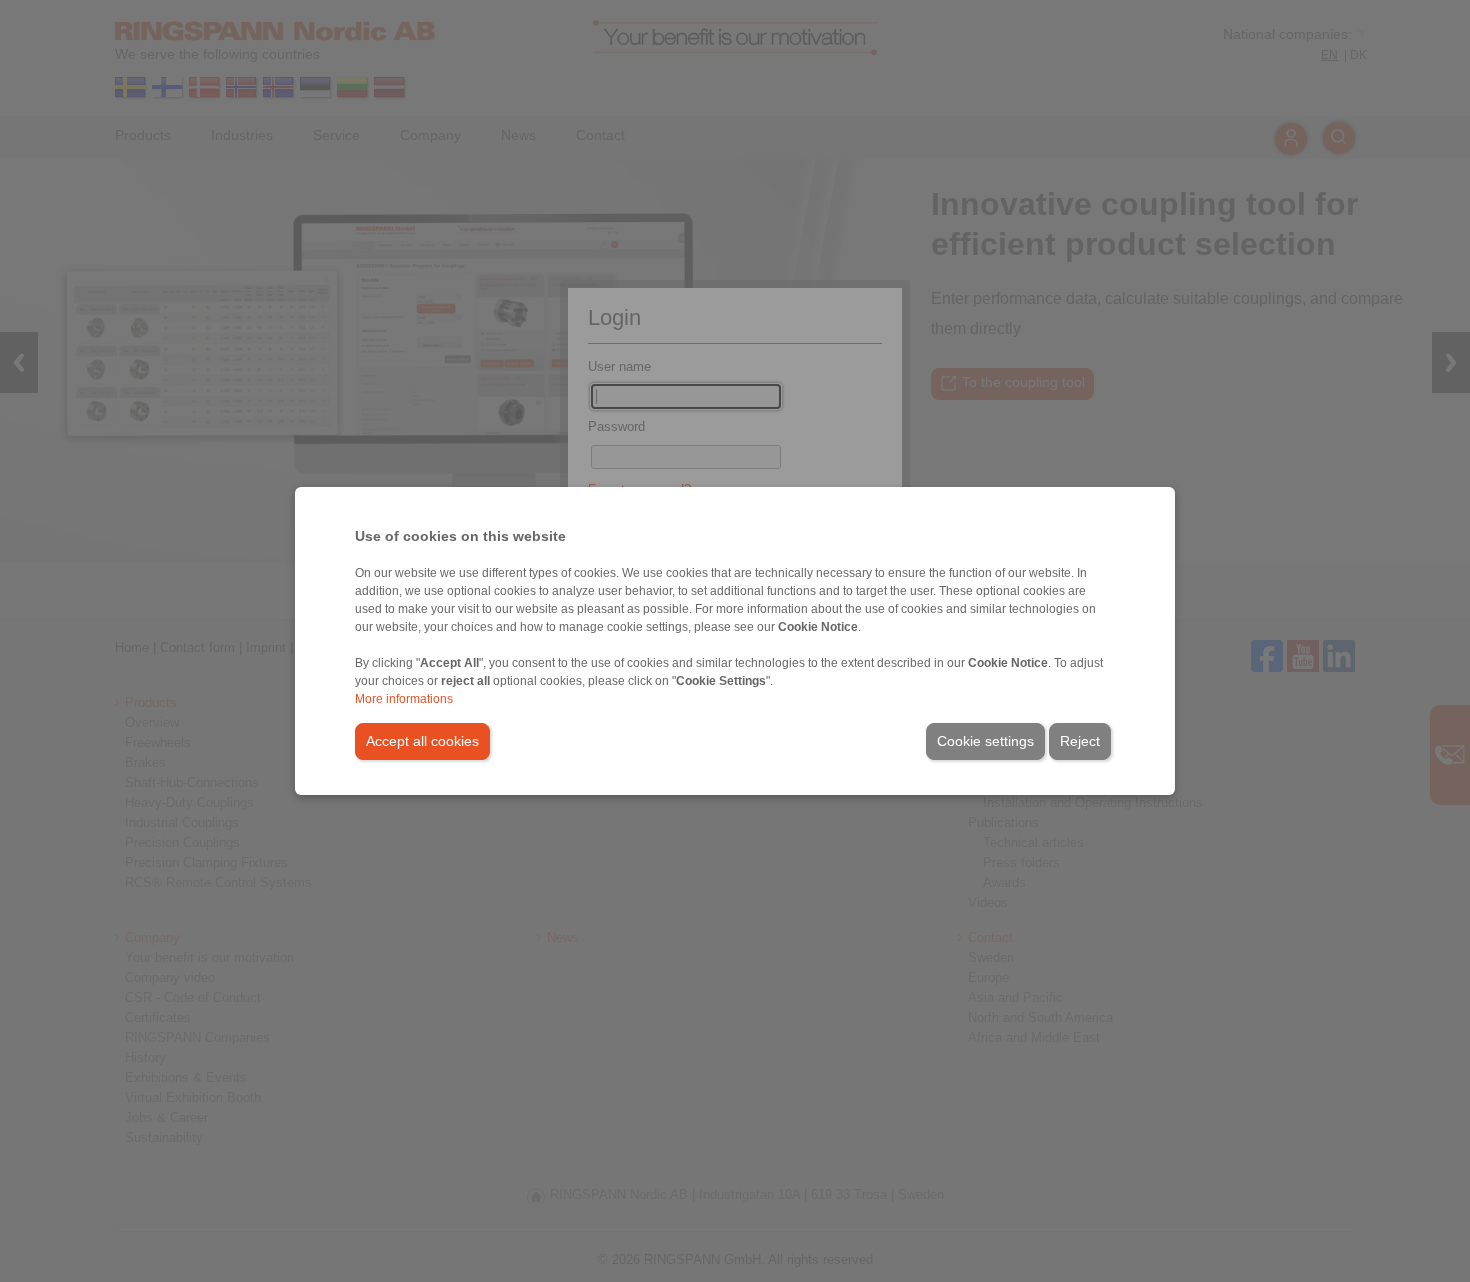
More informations (404, 699)
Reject (1080, 741)
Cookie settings (985, 741)
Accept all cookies (422, 741)
